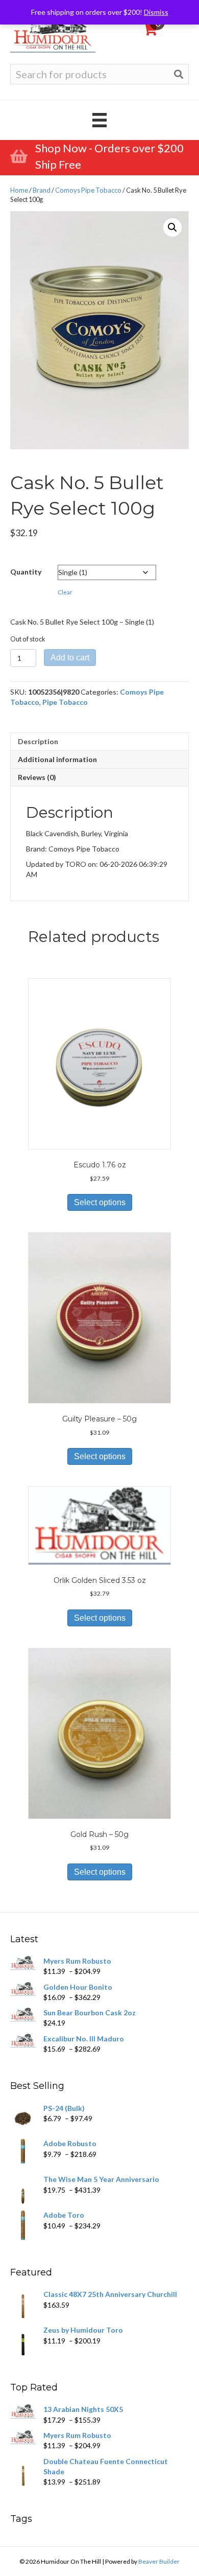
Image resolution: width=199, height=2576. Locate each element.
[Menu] (99, 120)
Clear (65, 592)
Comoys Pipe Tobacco (88, 190)
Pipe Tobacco (65, 702)
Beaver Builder (159, 2561)
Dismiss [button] (156, 12)
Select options (100, 1202)
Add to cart (70, 658)
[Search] (179, 74)
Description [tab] (38, 741)
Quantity (26, 572)
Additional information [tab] (57, 759)
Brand (42, 190)
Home (19, 190)
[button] (172, 227)
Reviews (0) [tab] (37, 777)
